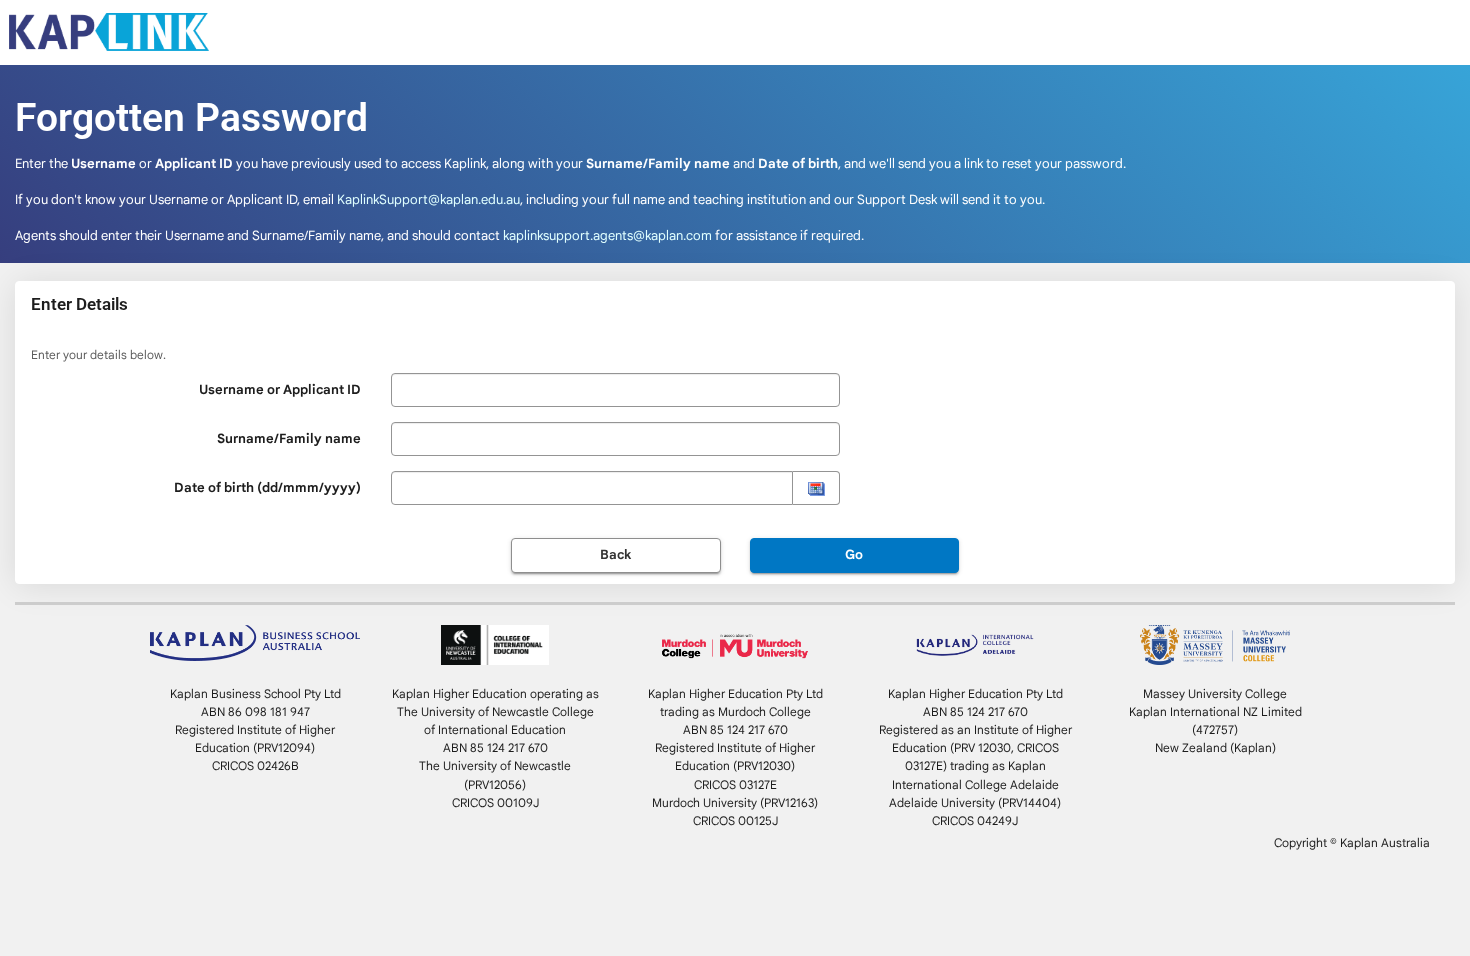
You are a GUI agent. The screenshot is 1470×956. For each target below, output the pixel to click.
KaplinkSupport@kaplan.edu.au (428, 199)
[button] (816, 488)
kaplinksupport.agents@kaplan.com (607, 235)
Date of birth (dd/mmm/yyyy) (267, 487)
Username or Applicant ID (280, 389)
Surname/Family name (289, 438)
